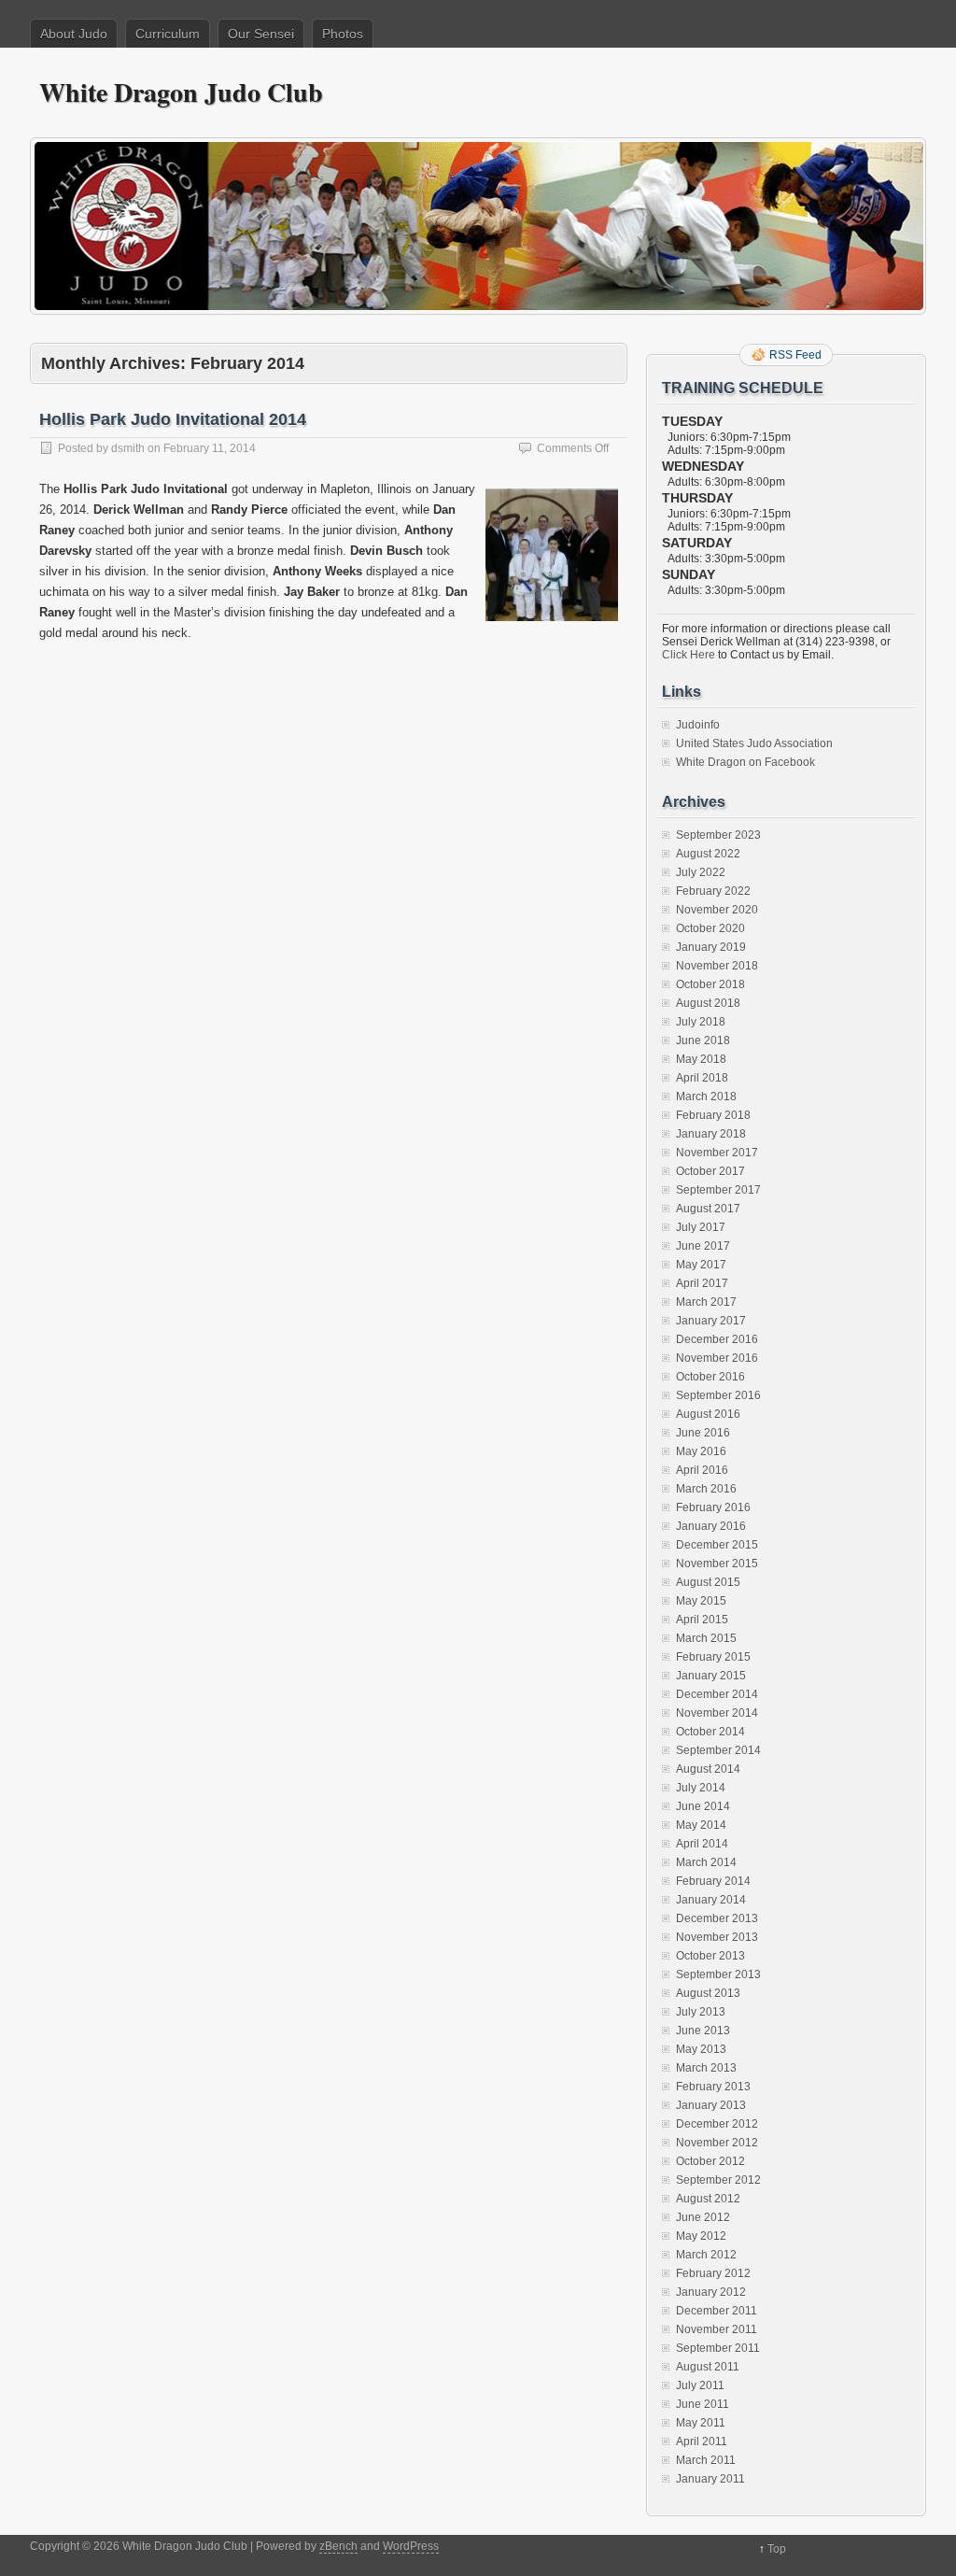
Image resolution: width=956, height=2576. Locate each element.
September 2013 (718, 1974)
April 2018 (702, 1078)
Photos (343, 34)
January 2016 (711, 1526)
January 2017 (711, 1321)
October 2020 (710, 928)
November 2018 (717, 966)
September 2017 (718, 1190)
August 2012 (708, 2199)
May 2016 (701, 1451)
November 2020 (717, 910)
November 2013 (717, 1937)
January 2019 (711, 947)
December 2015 (717, 1545)
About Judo (74, 34)
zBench (338, 2546)
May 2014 (701, 1825)
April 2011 (702, 2442)
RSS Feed (795, 355)
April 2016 (702, 1470)
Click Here (689, 655)
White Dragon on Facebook (745, 762)
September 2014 (718, 1750)
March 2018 (706, 1097)
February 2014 (713, 1881)
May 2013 (701, 2049)
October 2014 (710, 1732)
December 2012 (717, 2124)
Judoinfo (698, 725)
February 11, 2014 (210, 448)
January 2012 (711, 2292)
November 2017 (717, 1153)
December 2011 (717, 2311)
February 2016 (713, 1507)
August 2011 (708, 2367)
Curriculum (168, 34)
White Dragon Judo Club (181, 92)
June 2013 (703, 2031)
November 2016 (717, 1358)
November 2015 (717, 1564)
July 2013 (701, 2012)
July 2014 (701, 1788)
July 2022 (701, 872)
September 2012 (718, 2180)
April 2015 (702, 1620)
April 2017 (702, 1283)
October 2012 (710, 2161)
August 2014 (708, 1769)
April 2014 (702, 1844)
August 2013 (708, 1993)
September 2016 (718, 1395)
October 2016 (710, 1377)
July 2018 (701, 1022)
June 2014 (703, 1806)
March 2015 (706, 1638)
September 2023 (718, 835)
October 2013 (710, 1956)
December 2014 (717, 1694)
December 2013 (717, 1918)
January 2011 (710, 2479)
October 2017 (710, 1171)
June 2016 (703, 1433)
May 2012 (701, 2236)
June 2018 (703, 1040)
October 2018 (710, 984)
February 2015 (713, 1657)
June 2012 (703, 2217)
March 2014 (706, 1862)
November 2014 (717, 1713)
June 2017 (703, 1246)
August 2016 (708, 1414)
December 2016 (717, 1339)
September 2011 (718, 2348)
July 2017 (701, 1227)
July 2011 (700, 2385)
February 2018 (713, 1115)
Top (777, 2549)
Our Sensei (261, 34)
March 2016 (706, 1489)
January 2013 (711, 2105)
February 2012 (713, 2273)
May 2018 (701, 1059)
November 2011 (717, 2329)
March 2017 (706, 1302)
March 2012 (706, 2255)
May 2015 (701, 1601)
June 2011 (703, 2404)
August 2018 (708, 1003)
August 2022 (708, 854)
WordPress (411, 2546)
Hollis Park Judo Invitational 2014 (173, 419)
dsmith (128, 448)
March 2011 (706, 2460)
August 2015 (708, 1582)
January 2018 (711, 1134)
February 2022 (713, 891)
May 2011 (701, 2423)
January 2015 (711, 1676)
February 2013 (713, 2087)
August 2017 (708, 1209)
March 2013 (706, 2068)
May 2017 (701, 1265)
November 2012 (717, 2143)
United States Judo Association (754, 743)
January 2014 (711, 1900)
